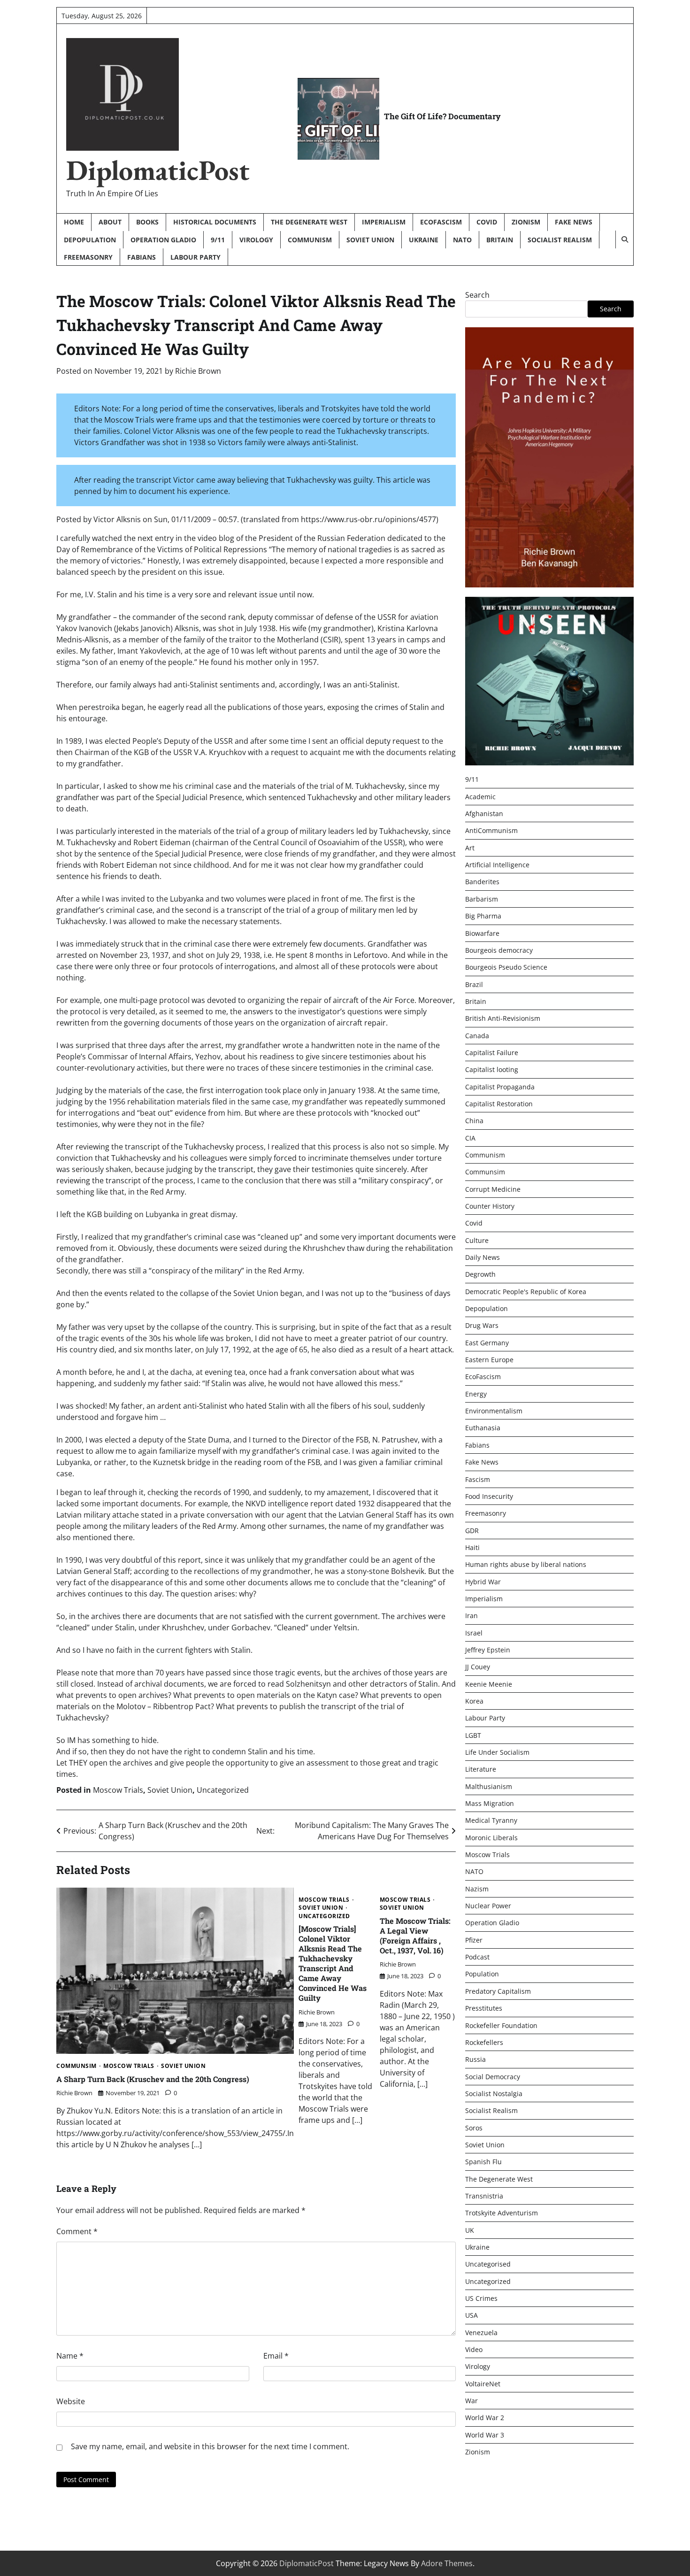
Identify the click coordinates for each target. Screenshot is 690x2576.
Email (276, 2356)
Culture (477, 1240)
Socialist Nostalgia (494, 2094)
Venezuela (481, 2333)
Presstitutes (484, 2009)
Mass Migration (490, 1804)
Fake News (574, 222)
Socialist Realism (560, 240)
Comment (77, 2231)
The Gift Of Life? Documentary (442, 116)
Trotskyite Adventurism (502, 2213)
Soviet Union (370, 240)
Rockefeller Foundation (501, 2025)
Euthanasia (483, 1428)
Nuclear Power (488, 1906)
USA (471, 2316)
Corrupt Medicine (493, 1189)
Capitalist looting (492, 1070)
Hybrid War (483, 1582)
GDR (472, 1531)
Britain (500, 240)
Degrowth (480, 1275)
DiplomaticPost (158, 170)
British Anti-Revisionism (503, 1019)
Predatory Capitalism (498, 1991)
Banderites (482, 882)
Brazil (474, 984)
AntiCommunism (491, 831)
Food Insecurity (489, 1496)
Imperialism (384, 222)
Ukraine (424, 240)
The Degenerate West (309, 222)
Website (71, 2401)
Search (477, 295)
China (474, 1121)
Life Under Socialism (497, 1753)
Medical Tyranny (491, 1821)
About (110, 222)
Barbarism (482, 899)
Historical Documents (215, 222)
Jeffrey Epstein (488, 1650)
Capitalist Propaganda (500, 1087)
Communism (310, 240)
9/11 (218, 240)
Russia (475, 2060)
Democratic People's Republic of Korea (526, 1292)
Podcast (477, 1957)
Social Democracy (493, 2077)
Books (147, 222)
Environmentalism (494, 1411)
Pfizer (474, 1940)
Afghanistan (484, 814)
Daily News (483, 1258)
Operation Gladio (163, 240)
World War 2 (485, 2418)
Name (70, 2356)
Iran (471, 1616)
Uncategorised (488, 2264)
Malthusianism (489, 1786)
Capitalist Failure (492, 1053)
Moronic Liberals (491, 1838)
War (471, 2401)
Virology (256, 240)
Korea (474, 1701)
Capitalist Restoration (499, 1104)
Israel (474, 1633)
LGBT (473, 1735)
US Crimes (481, 2299)
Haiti (472, 1547)
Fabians (142, 257)
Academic (480, 797)
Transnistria (484, 2196)
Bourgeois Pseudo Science (506, 968)
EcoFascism (441, 222)
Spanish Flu (483, 2162)
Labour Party (195, 257)
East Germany (487, 1343)
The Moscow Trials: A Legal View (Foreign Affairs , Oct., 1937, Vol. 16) (415, 1936)
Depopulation (90, 240)
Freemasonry (88, 257)
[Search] (624, 239)
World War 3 (485, 2435)
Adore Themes (447, 2563)
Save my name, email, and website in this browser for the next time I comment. (210, 2446)
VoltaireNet (483, 2384)
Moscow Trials (118, 1790)
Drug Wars (482, 1326)
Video (474, 2350)
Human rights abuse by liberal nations (526, 1565)
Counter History (490, 1207)
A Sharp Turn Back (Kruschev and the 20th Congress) (153, 2079)
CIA (470, 1138)
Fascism (478, 1479)
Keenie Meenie (489, 1684)
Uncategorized (223, 1790)
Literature (481, 1770)
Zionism (526, 222)
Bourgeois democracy (499, 950)
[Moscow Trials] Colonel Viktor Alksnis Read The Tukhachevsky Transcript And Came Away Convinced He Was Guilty (333, 1963)
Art (470, 848)
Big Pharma (483, 916)
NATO (462, 240)
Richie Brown (198, 371)
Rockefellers (484, 2042)
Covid (487, 222)
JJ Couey (478, 1667)
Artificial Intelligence (497, 865)
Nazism (477, 1889)
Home (74, 222)
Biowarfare (482, 933)
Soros (474, 2128)
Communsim (77, 2066)
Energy (476, 1394)
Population (482, 1974)
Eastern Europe (489, 1360)
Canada (477, 1036)
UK (470, 2230)
